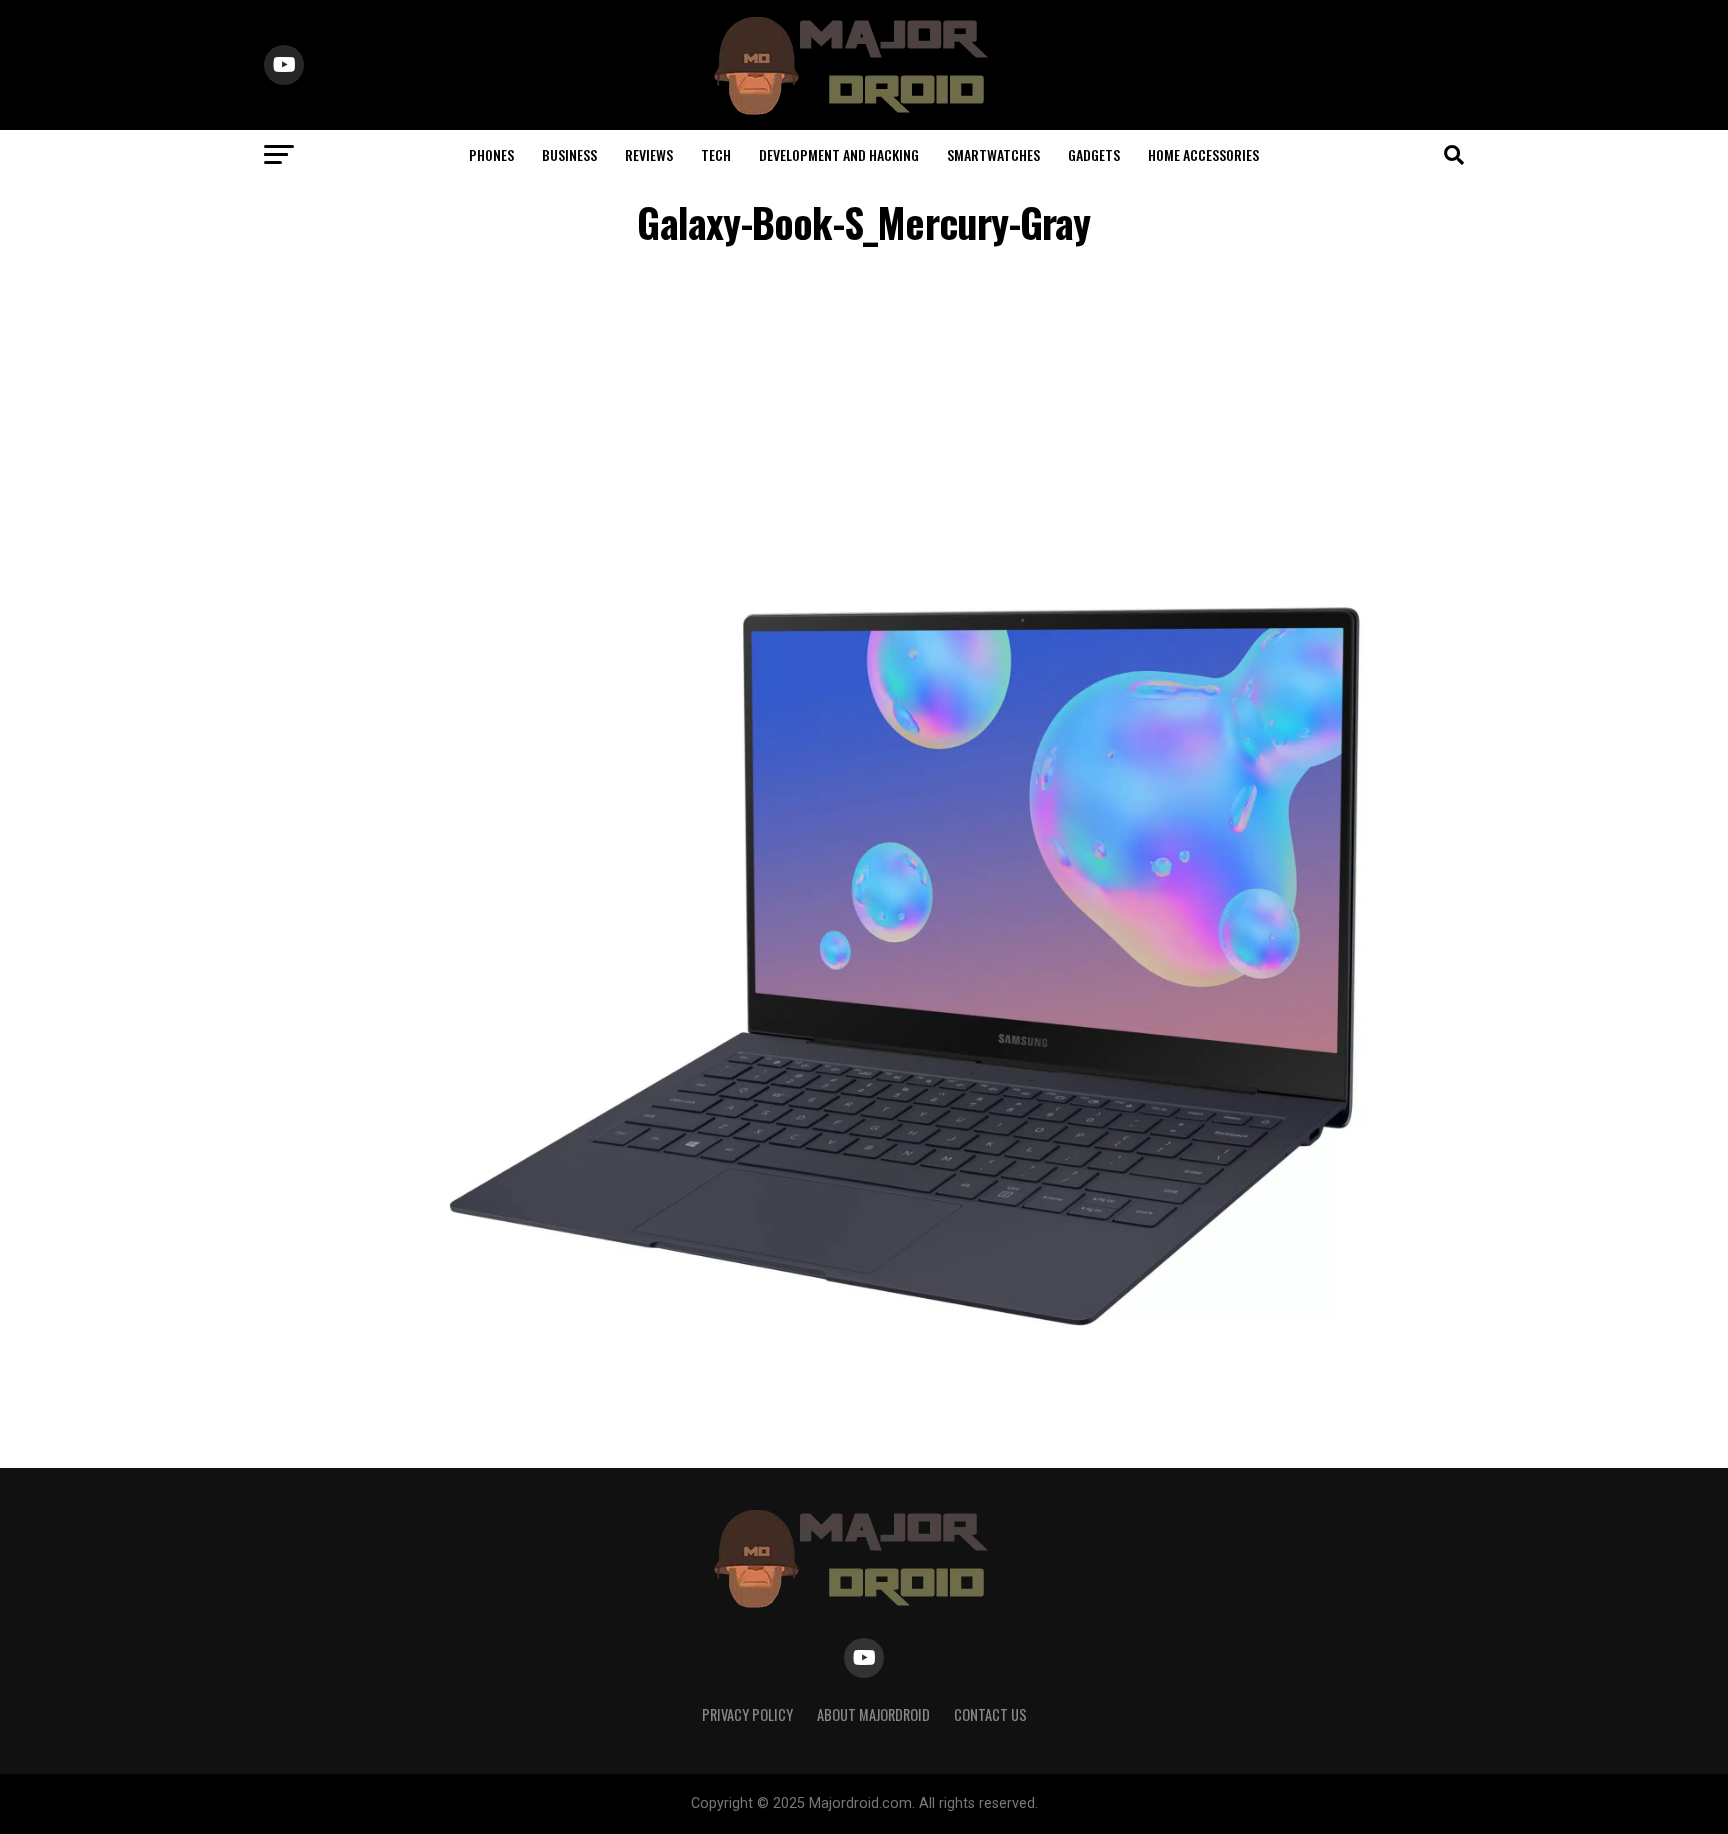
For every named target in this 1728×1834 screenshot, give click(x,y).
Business (569, 154)
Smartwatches (993, 154)
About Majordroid (873, 1714)
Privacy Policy (747, 1714)
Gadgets (1094, 154)
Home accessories (1203, 154)
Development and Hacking (839, 154)
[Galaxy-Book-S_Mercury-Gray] (904, 1334)
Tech (716, 154)
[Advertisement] (864, 424)
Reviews (649, 154)
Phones (491, 154)
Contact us (990, 1714)
